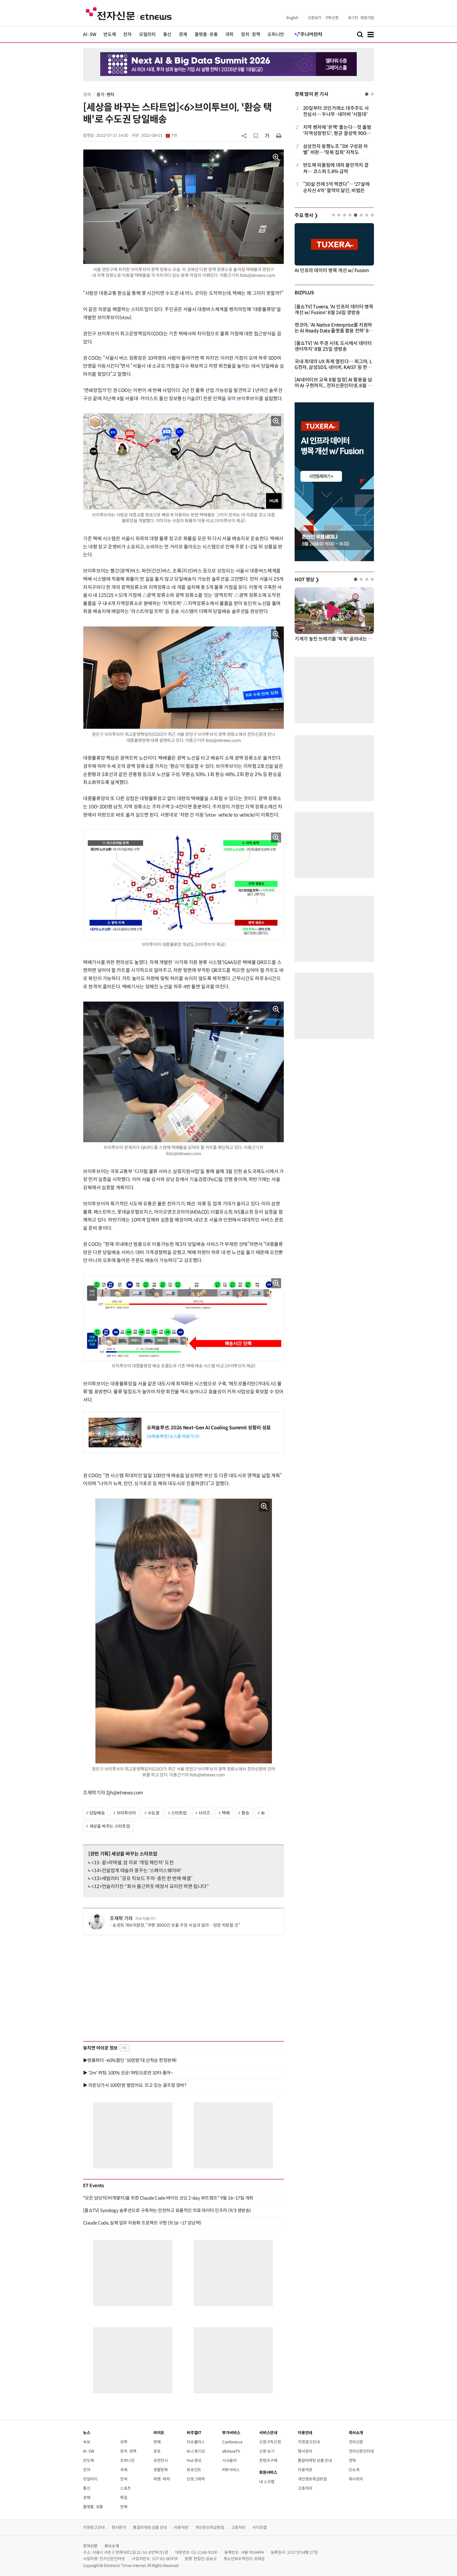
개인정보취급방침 (312, 2479)
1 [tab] (367, 94)
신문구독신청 (270, 2442)
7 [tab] (367, 215)
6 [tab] (361, 215)
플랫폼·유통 (206, 35)
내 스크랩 (267, 2482)
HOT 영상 (307, 580)
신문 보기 (267, 2451)
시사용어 (229, 2460)
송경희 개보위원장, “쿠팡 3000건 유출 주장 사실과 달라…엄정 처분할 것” (176, 1925)
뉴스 (87, 2433)
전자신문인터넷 (361, 2451)
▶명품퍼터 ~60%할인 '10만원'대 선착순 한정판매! (130, 2060)
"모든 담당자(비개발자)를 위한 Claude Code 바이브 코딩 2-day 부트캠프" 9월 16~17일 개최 (168, 2198)
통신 (167, 35)
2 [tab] (372, 94)
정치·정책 (250, 35)
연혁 (352, 2460)
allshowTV (231, 2451)
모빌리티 (147, 35)
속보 (87, 2442)
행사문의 (305, 2451)
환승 (245, 1813)
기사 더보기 (144, 1919)
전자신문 (356, 2442)
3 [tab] (344, 215)
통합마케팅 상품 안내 (315, 2460)
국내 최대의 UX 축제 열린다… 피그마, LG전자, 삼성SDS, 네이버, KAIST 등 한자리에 (333, 367)
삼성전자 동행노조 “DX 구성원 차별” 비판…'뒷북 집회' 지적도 (335, 149)
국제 (124, 2470)
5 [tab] (356, 215)
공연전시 (161, 2460)
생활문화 (161, 2470)
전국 (124, 2479)
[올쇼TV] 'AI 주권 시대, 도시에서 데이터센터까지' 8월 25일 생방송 (333, 346)
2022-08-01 (159, 136)
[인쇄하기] (279, 136)
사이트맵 (260, 2527)
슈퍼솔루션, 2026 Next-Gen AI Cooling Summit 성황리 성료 (209, 1428)
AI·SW (90, 35)
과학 (229, 35)
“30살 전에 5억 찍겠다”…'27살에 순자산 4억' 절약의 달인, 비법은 (336, 187)
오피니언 (276, 35)
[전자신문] (129, 13)
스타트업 (179, 1813)
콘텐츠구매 (268, 2460)
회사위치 (356, 2479)
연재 (124, 2507)
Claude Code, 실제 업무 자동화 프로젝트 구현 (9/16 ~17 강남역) (142, 2223)
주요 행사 (306, 215)
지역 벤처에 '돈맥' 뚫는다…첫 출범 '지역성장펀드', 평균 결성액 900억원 (337, 131)
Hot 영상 (194, 2460)
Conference (232, 2442)
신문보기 (315, 18)
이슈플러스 (196, 2442)
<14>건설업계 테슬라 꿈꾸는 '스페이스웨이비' (137, 1871)
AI (263, 1813)
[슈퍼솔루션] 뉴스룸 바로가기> (173, 1436)
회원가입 (367, 18)
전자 (127, 35)
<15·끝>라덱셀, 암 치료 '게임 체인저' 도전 (132, 1863)
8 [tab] (372, 215)
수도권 (154, 1813)
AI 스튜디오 (196, 2451)
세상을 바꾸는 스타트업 (110, 1826)
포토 (157, 2451)
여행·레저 (162, 2479)
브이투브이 (126, 1813)
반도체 (110, 35)
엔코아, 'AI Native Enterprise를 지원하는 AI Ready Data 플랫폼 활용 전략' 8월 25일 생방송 (334, 331)
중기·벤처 (105, 95)
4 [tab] (350, 215)
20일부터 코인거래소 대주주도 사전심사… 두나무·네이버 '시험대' (336, 111)
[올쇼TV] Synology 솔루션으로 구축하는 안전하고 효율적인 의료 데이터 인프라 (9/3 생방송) (167, 2210)
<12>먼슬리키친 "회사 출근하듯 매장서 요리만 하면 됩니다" (150, 1886)
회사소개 (112, 2546)
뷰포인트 (194, 2470)
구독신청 (332, 18)
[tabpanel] (334, 149)
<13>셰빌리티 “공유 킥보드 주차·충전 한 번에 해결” (142, 1879)
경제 (183, 35)
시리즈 (204, 1813)
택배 (226, 1813)
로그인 (353, 18)
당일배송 (97, 1813)
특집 (124, 2498)
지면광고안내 (309, 2442)
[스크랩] (256, 136)
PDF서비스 (231, 2470)
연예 (157, 2442)
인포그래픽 (196, 2479)
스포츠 (125, 2488)
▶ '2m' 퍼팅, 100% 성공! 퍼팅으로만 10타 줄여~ (128, 2073)
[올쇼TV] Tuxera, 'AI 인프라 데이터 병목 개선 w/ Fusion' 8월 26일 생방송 (334, 310)
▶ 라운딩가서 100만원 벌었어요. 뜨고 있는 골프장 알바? (135, 2085)
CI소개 (354, 2470)
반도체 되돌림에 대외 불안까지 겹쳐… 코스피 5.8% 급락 (336, 168)
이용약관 (305, 2470)
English (292, 18)
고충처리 (305, 2488)
